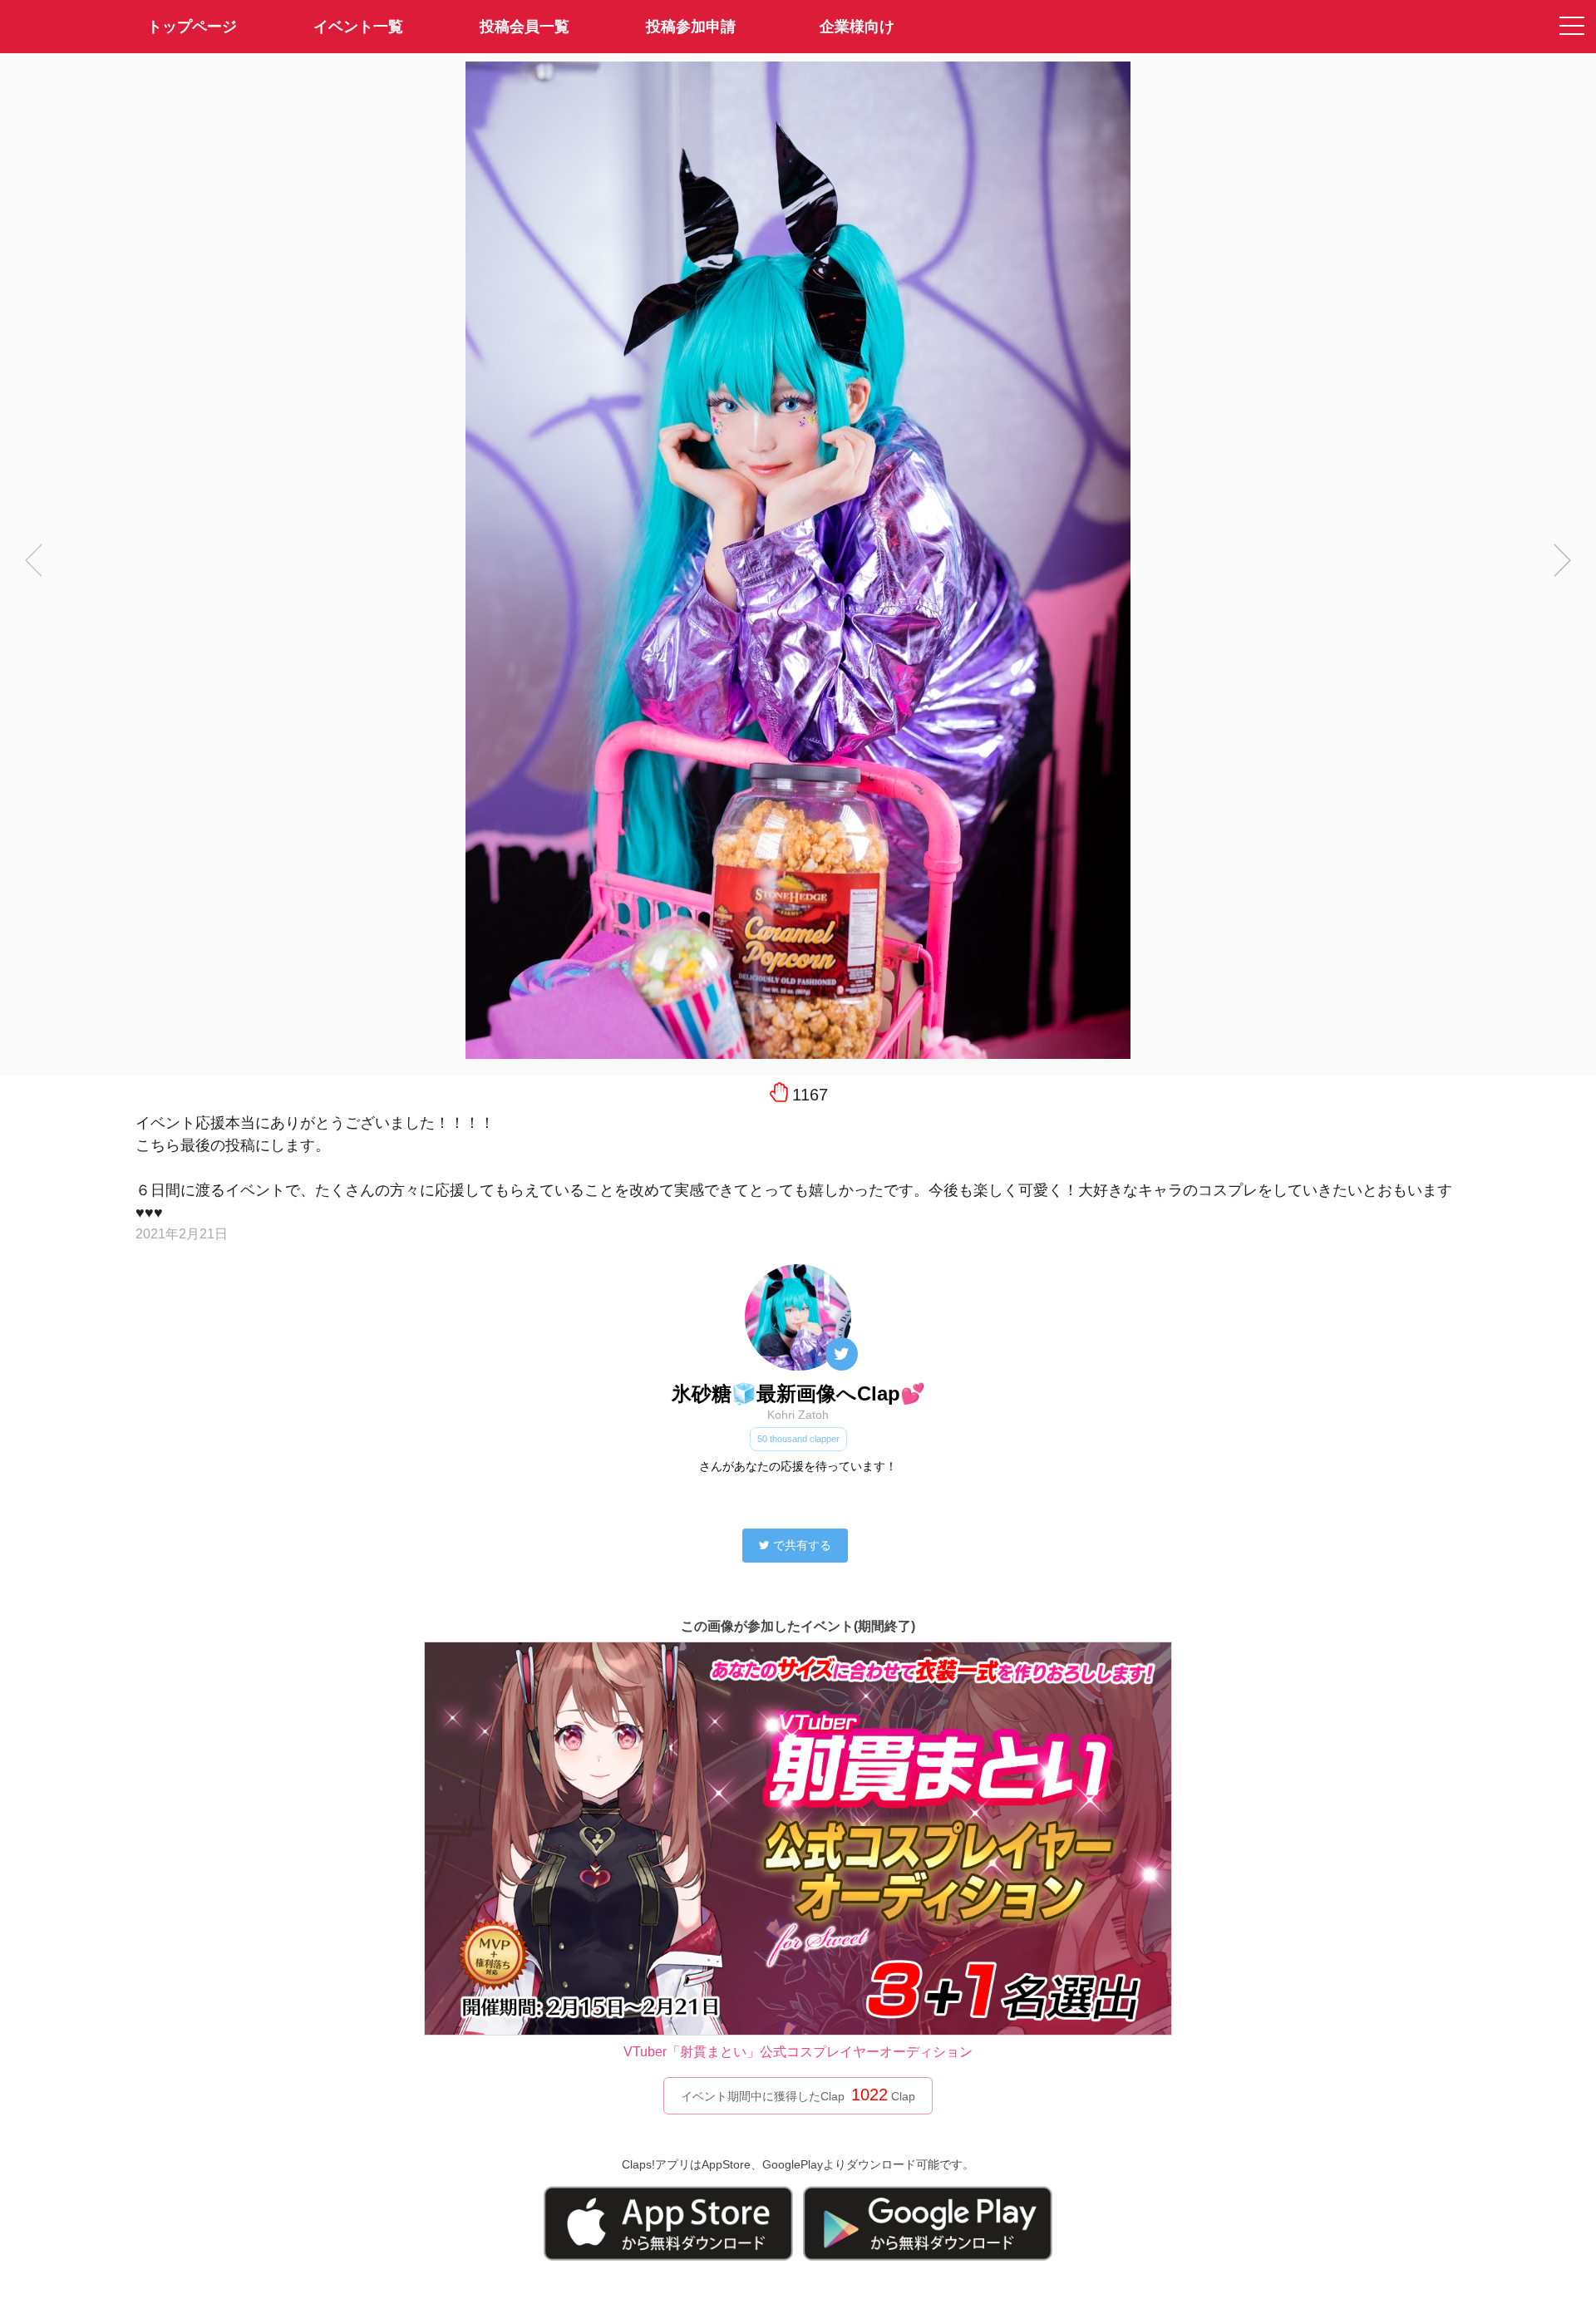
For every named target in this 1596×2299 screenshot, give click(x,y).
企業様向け (857, 27)
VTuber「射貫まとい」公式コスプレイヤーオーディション (798, 2052)
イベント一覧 (358, 27)
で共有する (802, 1545)
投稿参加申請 (691, 27)
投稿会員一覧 (525, 27)
